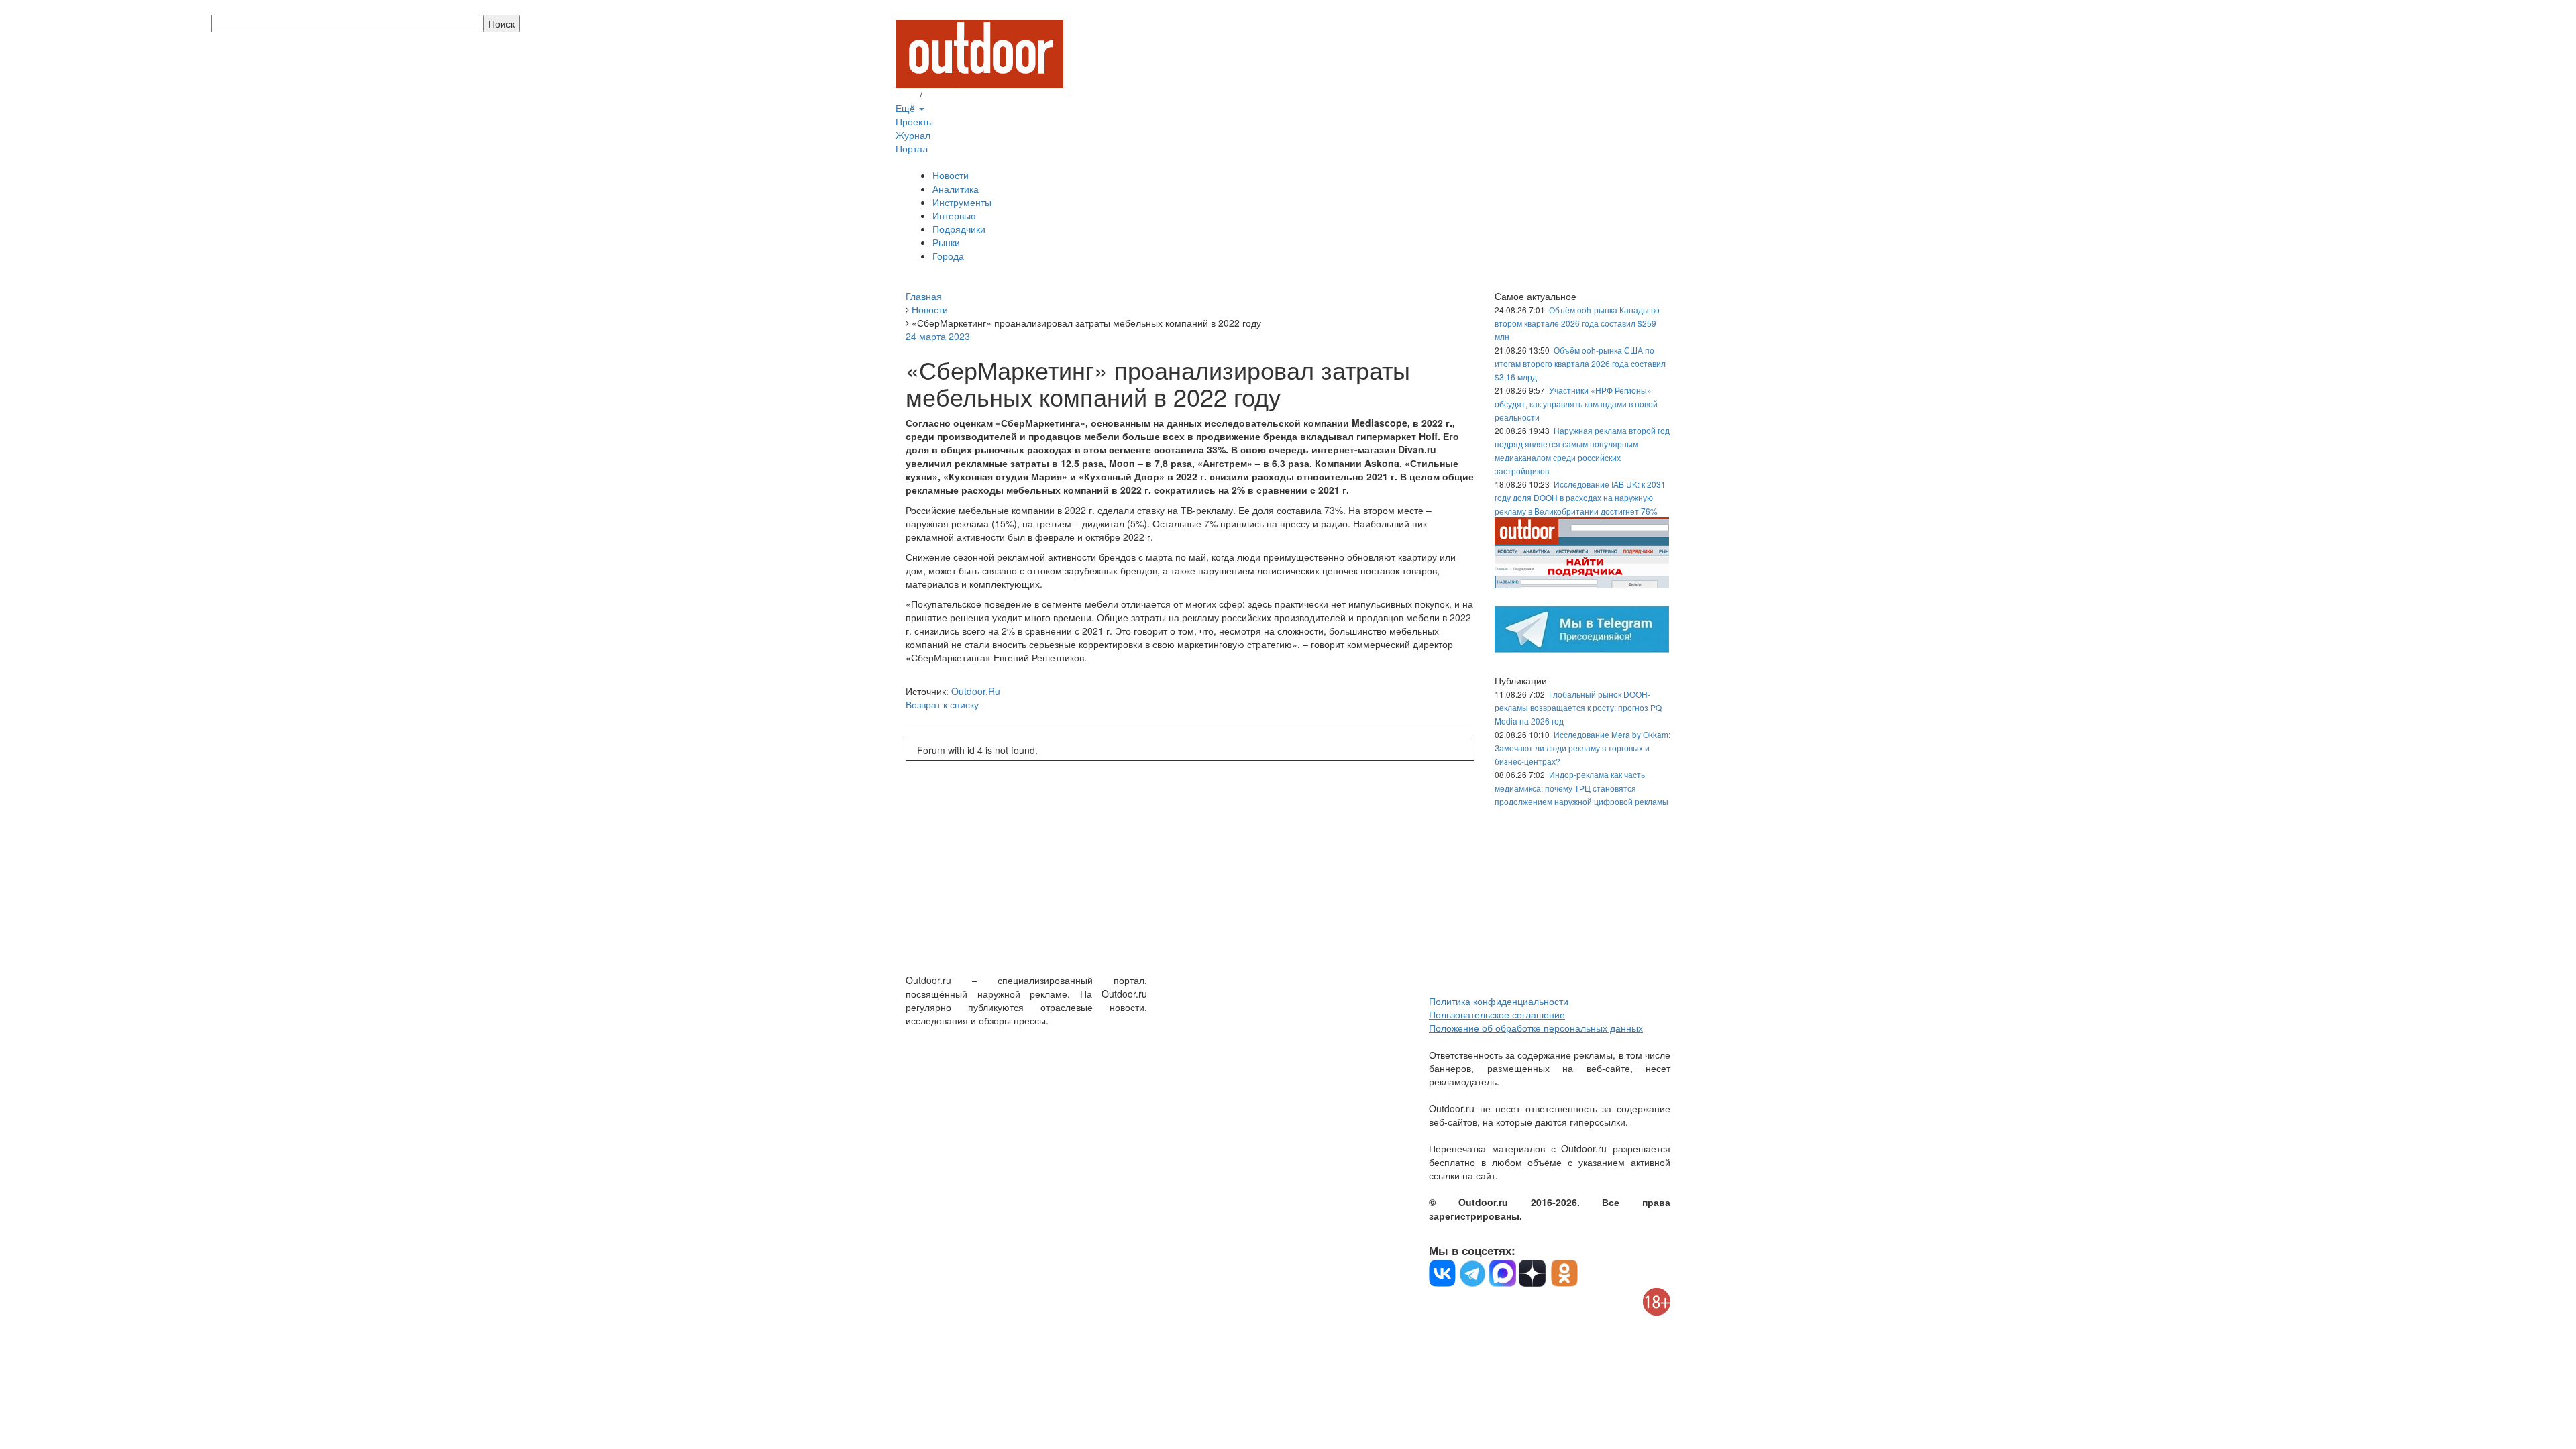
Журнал (913, 135)
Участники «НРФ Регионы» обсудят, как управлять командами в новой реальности (1576, 404)
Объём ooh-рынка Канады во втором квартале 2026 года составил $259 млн (1577, 323)
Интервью (954, 215)
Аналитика (956, 189)
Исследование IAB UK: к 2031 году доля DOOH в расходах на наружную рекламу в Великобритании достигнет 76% (1580, 497)
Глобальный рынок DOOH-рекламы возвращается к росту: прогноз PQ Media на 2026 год (1578, 707)
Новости (951, 175)
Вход (906, 95)
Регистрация (953, 95)
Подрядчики (959, 229)
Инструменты (962, 202)
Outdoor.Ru (976, 691)
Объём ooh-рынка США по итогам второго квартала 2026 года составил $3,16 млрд (1580, 363)
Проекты (914, 121)
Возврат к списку (942, 704)
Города (948, 256)
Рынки (946, 242)
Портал (912, 148)
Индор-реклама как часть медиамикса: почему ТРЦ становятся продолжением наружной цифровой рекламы (1581, 788)
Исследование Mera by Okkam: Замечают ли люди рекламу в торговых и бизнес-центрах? (1582, 748)
